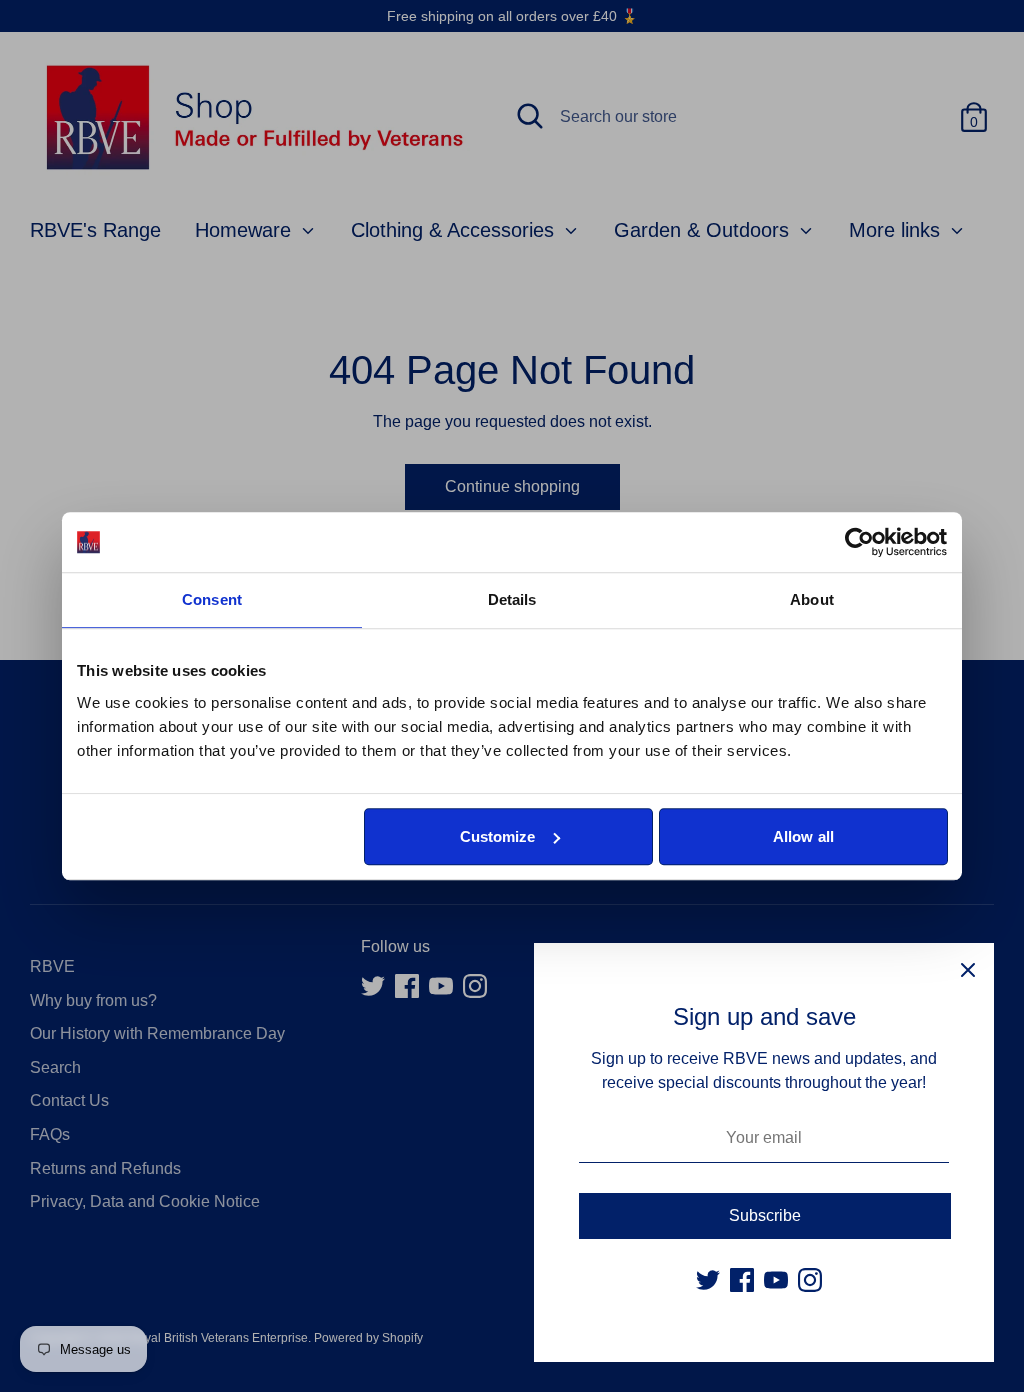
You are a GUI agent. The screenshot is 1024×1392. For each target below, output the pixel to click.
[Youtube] (776, 1280)
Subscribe (765, 1215)
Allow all (803, 836)
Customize (498, 836)
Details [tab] (512, 599)
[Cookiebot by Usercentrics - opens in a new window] (859, 542)
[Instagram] (810, 1280)
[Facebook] (742, 1280)
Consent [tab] (212, 599)
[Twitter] (708, 1280)
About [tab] (812, 599)
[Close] (968, 969)
